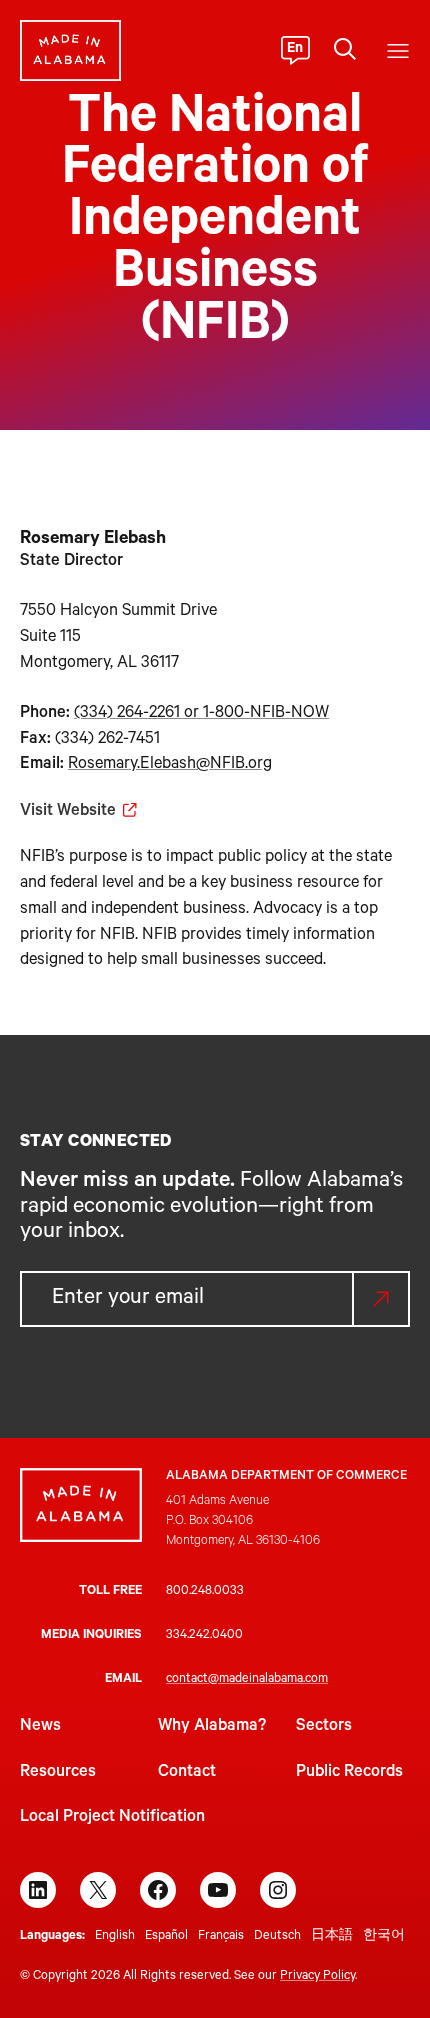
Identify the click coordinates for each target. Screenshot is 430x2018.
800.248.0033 (205, 1592)
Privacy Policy (317, 1977)
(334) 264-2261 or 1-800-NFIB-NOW (201, 714)
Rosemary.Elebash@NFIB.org (170, 765)
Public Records (349, 1773)
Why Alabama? (212, 1727)
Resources (58, 1773)
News (40, 1727)
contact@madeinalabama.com (247, 1680)
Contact (187, 1773)
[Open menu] (398, 51)
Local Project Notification (112, 1818)
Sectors (324, 1727)
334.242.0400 (204, 1636)
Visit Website (68, 812)
